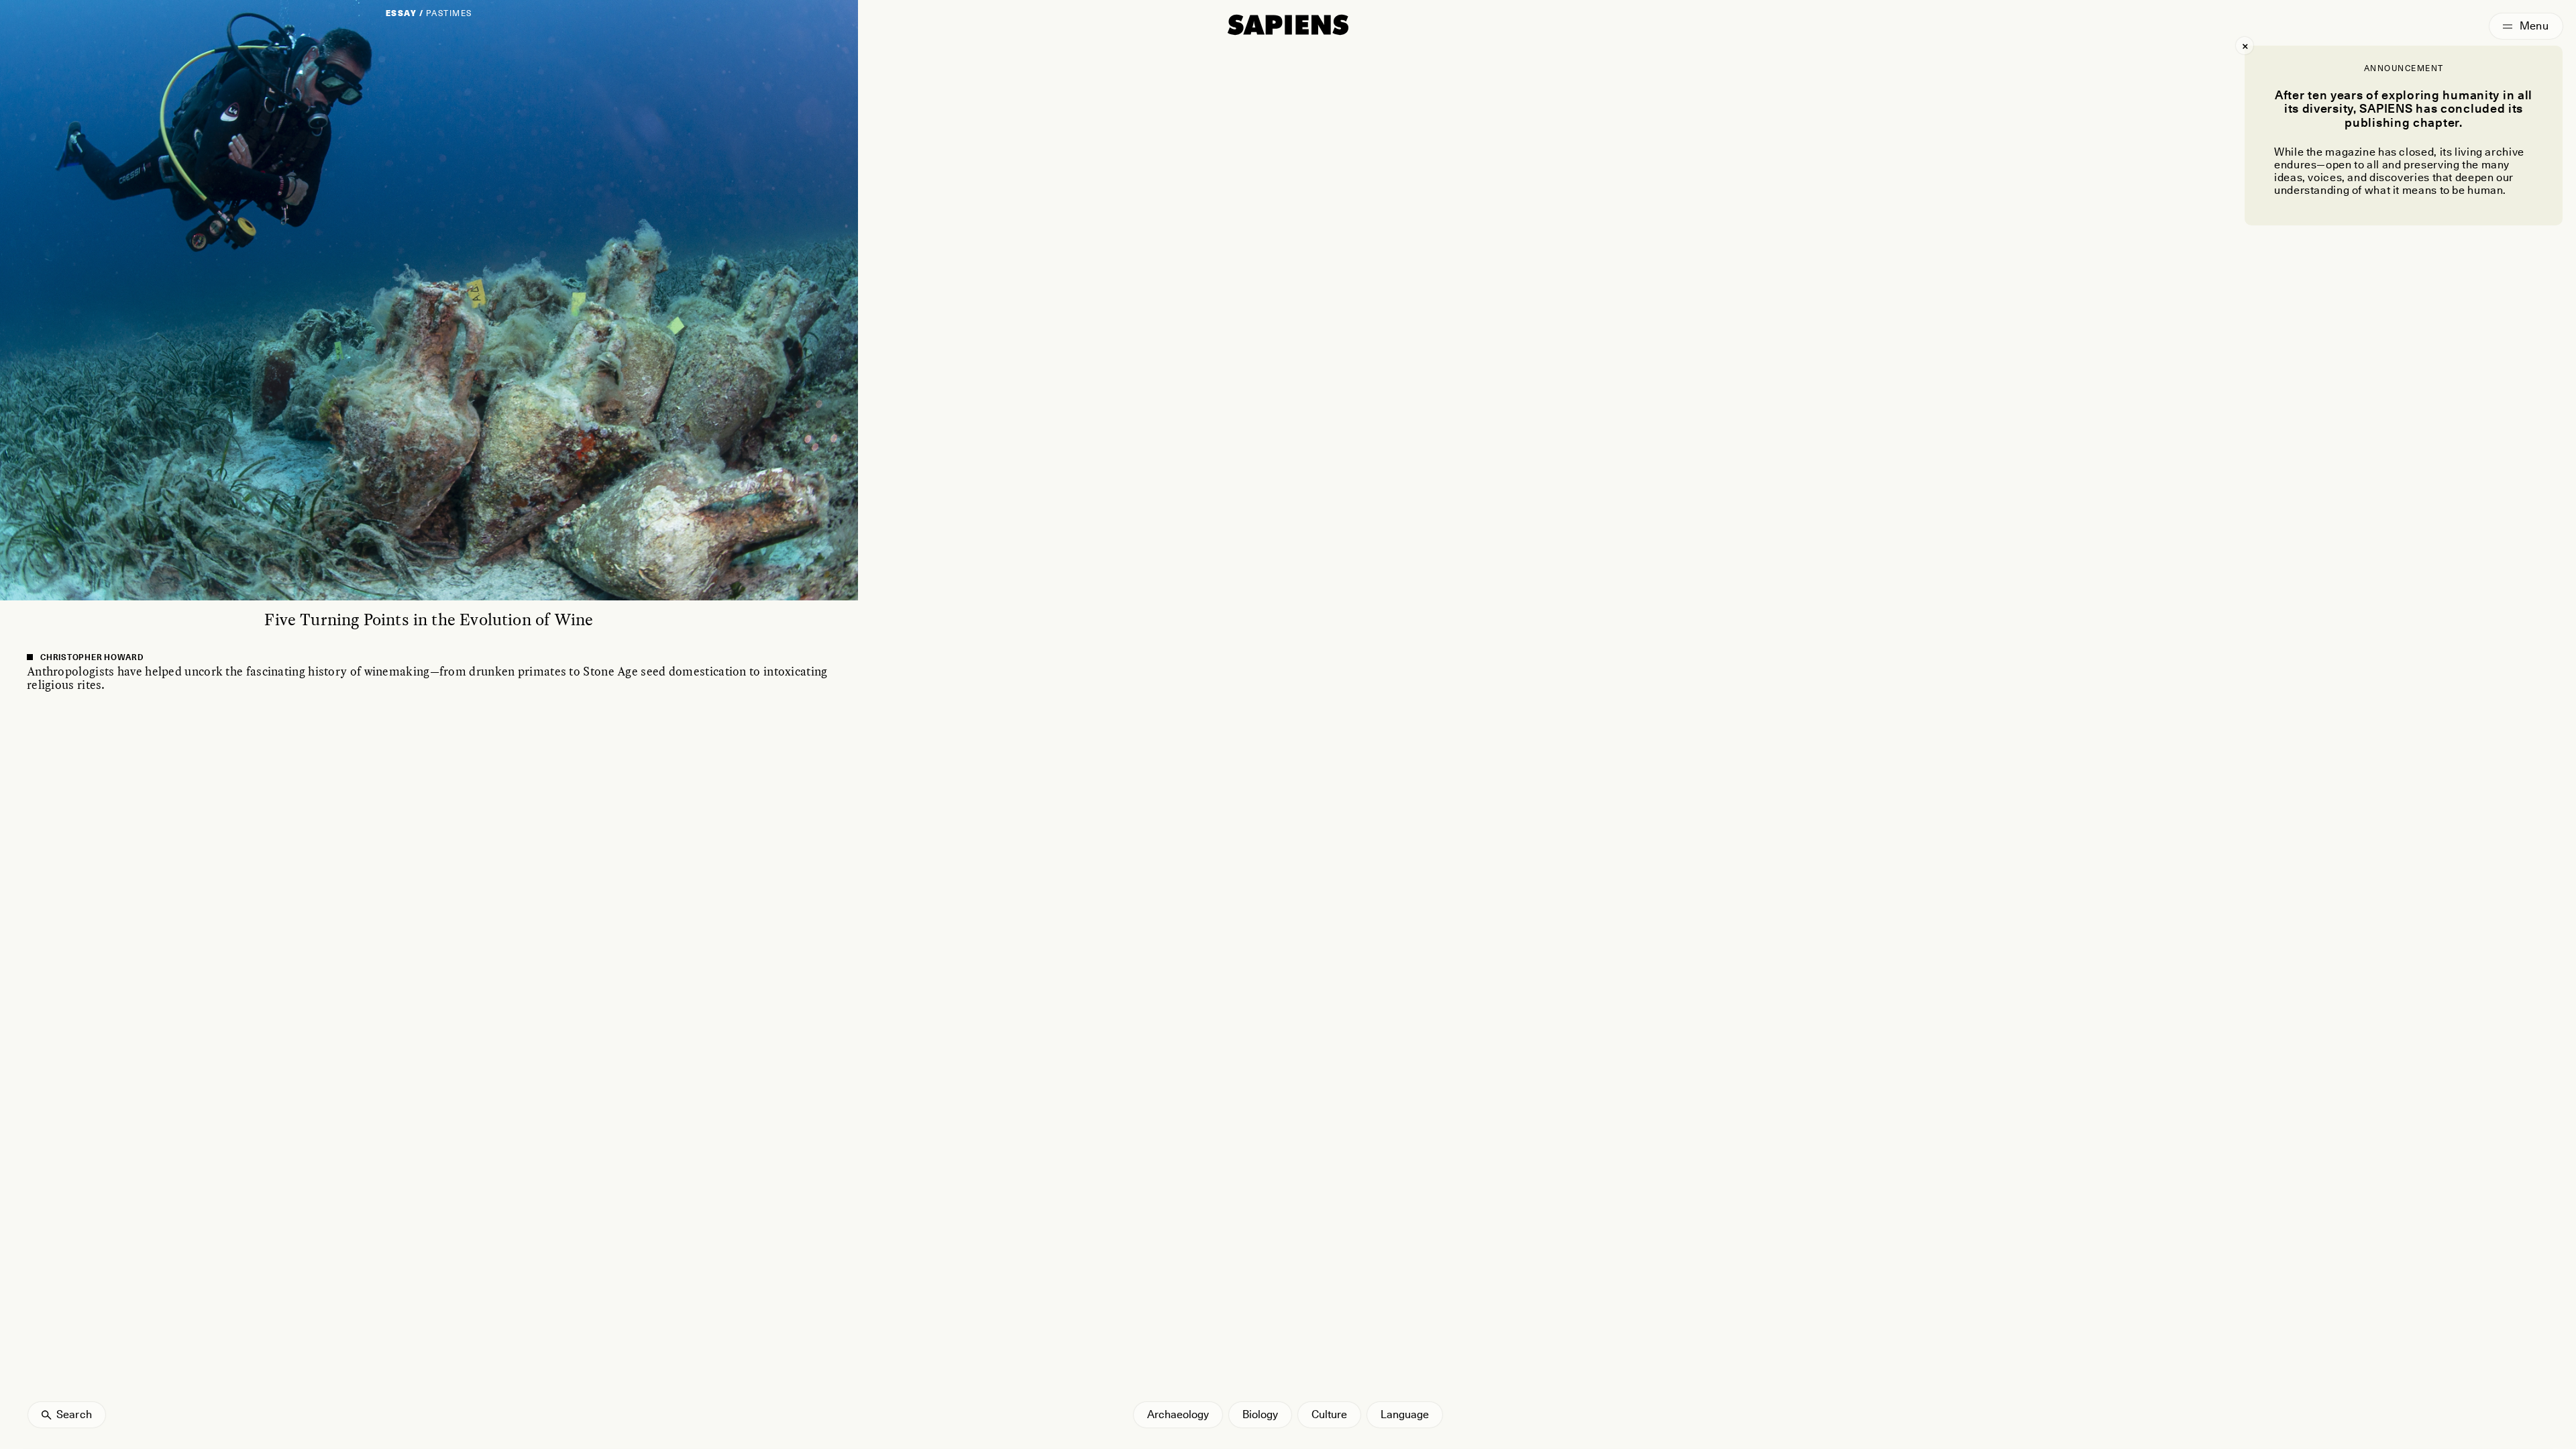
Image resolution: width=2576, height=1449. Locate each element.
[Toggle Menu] (2526, 26)
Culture (1329, 1414)
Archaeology (1178, 1414)
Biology (1260, 1414)
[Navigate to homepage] (1288, 25)
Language (1405, 1414)
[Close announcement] (2245, 46)
